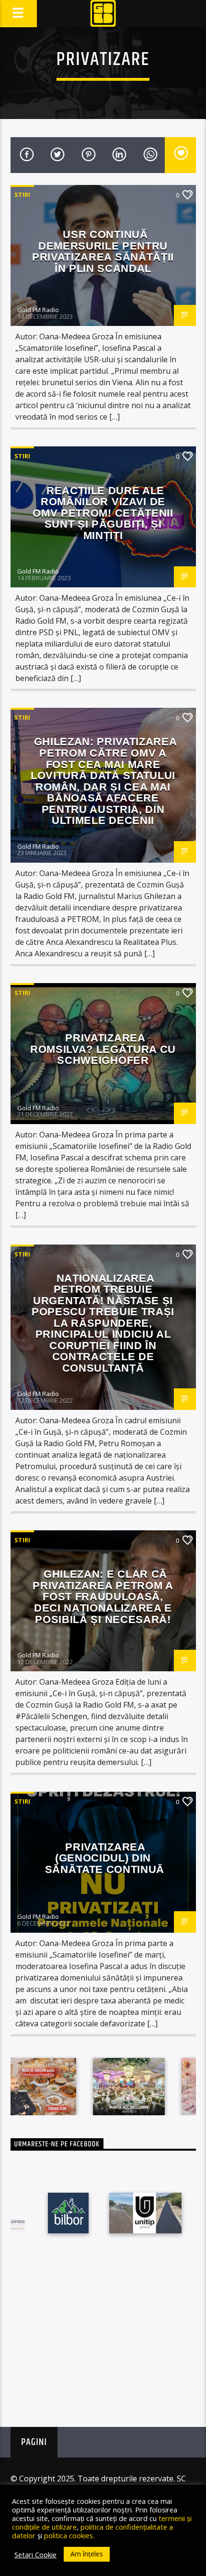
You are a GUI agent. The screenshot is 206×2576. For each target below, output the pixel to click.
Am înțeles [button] (87, 2554)
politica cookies (69, 2535)
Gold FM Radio (38, 310)
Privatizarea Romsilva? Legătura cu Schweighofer (103, 1049)
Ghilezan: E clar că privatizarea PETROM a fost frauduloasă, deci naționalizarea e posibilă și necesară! (103, 1596)
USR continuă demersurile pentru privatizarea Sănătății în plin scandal (103, 251)
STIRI (22, 195)
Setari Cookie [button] (35, 2554)
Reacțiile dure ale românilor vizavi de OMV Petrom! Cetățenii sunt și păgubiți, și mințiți (103, 513)
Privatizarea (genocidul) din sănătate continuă (103, 1858)
